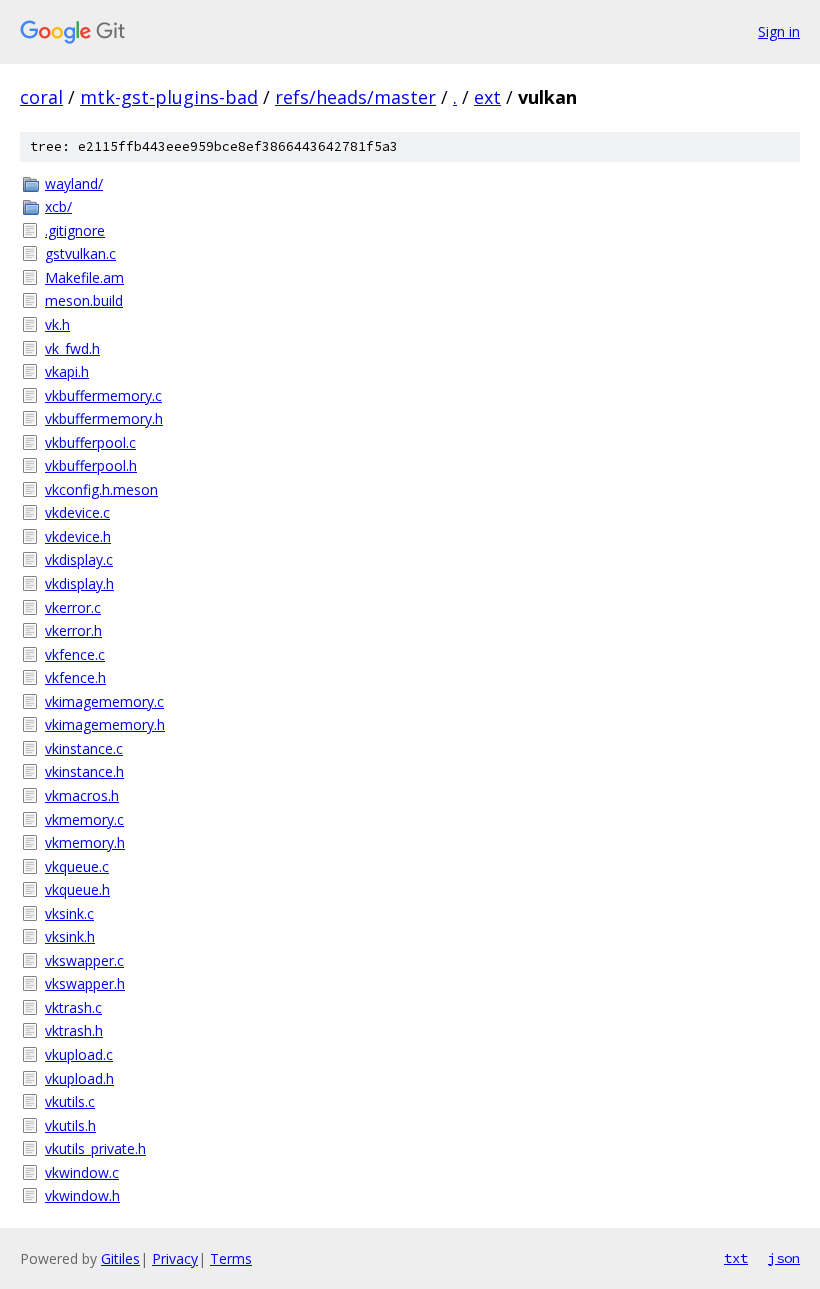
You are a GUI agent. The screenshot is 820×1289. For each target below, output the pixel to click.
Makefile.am (84, 277)
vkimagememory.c (104, 701)
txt (736, 1258)
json (784, 1258)
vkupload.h (79, 1078)
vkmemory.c (84, 819)
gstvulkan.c (80, 253)
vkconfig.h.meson (101, 489)
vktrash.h (74, 1030)
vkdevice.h (78, 536)
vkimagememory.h (105, 724)
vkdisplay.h (79, 583)
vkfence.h (75, 677)
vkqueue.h (77, 889)
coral (41, 97)
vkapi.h (67, 371)
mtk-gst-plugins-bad (169, 97)
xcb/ (58, 206)
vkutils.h (70, 1125)
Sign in (779, 31)
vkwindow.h (82, 1195)
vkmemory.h (85, 842)
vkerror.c (73, 607)
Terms (231, 1258)
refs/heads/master (355, 97)
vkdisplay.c (79, 559)
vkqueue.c (77, 866)
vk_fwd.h (72, 348)
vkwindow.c (82, 1172)
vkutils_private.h (95, 1148)
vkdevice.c (77, 512)
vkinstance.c (84, 748)
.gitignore (75, 230)
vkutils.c (70, 1101)
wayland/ (74, 183)
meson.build (84, 300)
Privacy (175, 1258)
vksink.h (70, 936)
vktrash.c (73, 1007)
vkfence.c (75, 654)
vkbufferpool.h (91, 465)
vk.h (57, 324)
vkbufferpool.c (90, 442)
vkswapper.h (85, 983)
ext (487, 97)
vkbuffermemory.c (103, 395)
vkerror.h (73, 630)
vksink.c (69, 913)
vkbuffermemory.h (104, 418)
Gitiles (120, 1258)
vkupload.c (79, 1054)
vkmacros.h (82, 795)
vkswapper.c (84, 960)
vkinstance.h (84, 771)
